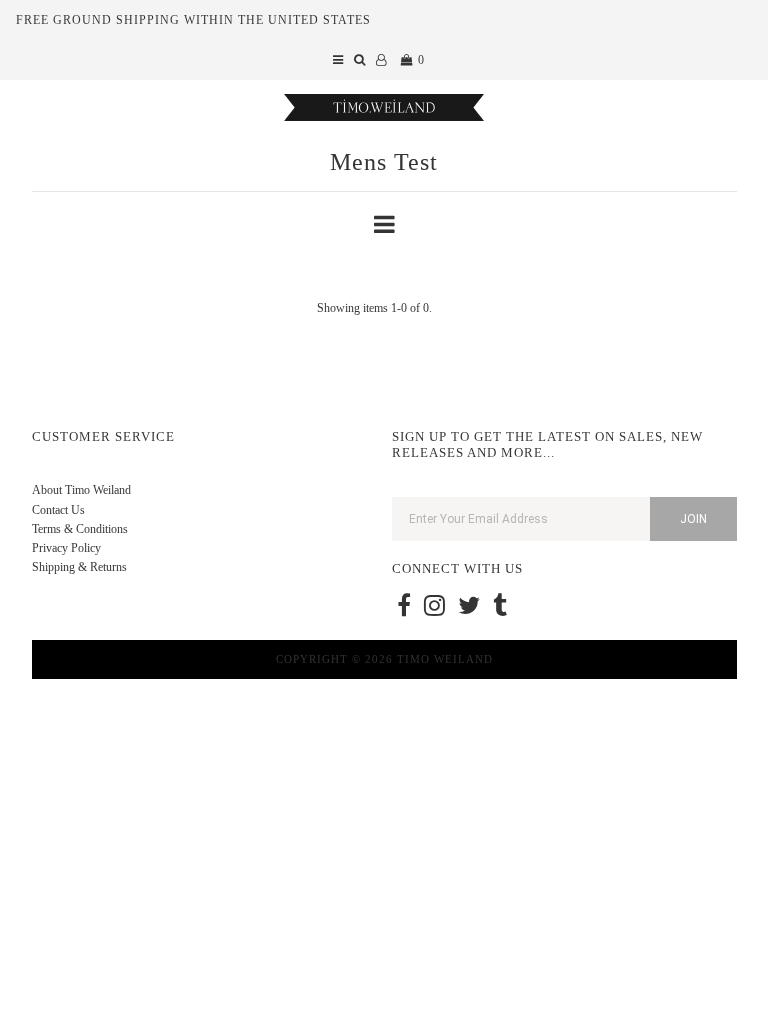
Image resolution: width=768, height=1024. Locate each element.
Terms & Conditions (80, 529)
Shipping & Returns (79, 567)
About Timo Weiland (81, 490)
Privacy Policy (66, 548)
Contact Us (58, 510)
